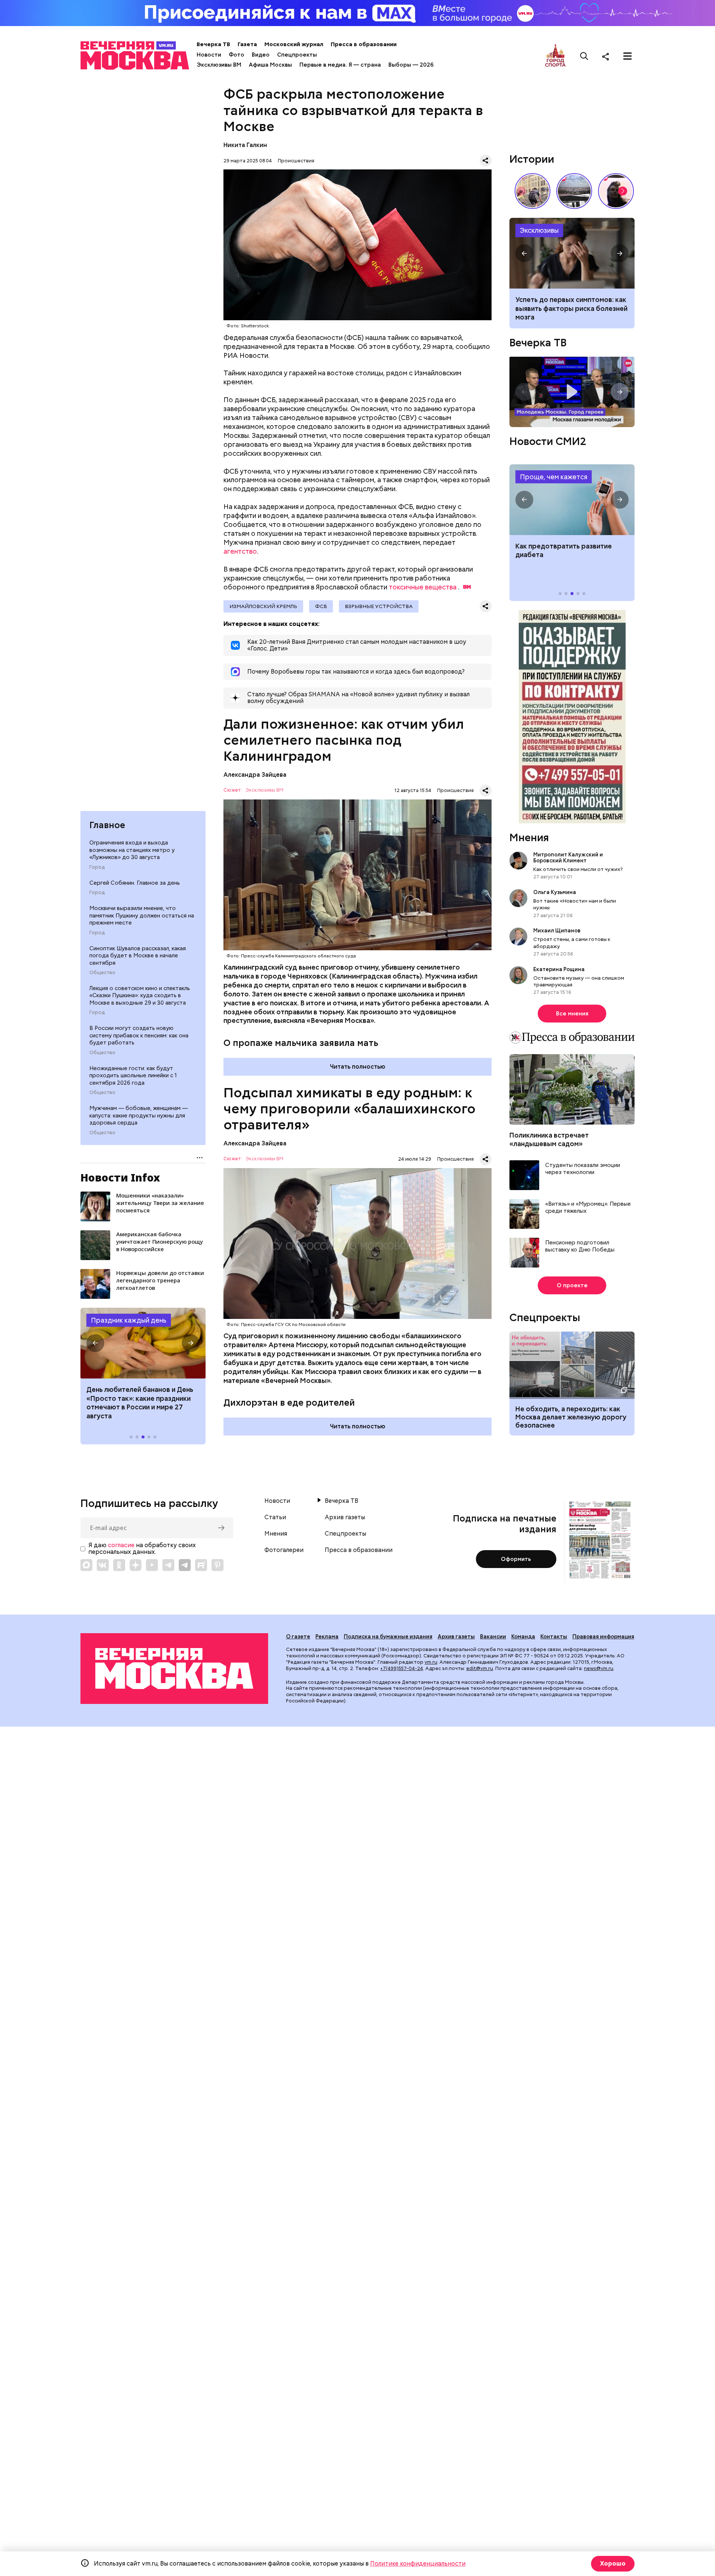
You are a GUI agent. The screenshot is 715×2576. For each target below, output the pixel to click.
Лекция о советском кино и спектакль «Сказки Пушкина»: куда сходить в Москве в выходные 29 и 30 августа (140, 996)
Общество (102, 973)
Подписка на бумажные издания (388, 1637)
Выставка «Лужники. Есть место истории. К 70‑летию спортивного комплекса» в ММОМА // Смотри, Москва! (533, 191)
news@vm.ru (599, 1668)
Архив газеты (345, 1517)
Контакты (554, 1637)
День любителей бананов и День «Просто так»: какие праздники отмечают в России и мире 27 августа (140, 1403)
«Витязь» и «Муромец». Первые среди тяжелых (588, 1208)
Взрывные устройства (379, 606)
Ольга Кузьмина (556, 892)
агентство (240, 551)
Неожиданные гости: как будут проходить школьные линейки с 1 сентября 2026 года (133, 1076)
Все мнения (572, 1014)
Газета (247, 44)
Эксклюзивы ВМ (219, 65)
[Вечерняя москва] (174, 1669)
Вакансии (493, 1637)
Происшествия (296, 161)
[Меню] (627, 56)
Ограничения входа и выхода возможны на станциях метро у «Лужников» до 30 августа (132, 850)
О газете (298, 1637)
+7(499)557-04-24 (402, 1668)
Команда (523, 1637)
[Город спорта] (555, 56)
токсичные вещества (423, 587)
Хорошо (613, 2564)
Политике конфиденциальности (418, 2564)
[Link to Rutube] (201, 1565)
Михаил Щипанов (557, 931)
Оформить (516, 1559)
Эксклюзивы (539, 230)
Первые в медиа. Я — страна (340, 65)
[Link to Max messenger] (86, 1565)
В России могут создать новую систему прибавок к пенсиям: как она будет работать (139, 1035)
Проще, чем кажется (554, 477)
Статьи (275, 1517)
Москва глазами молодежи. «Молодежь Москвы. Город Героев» (572, 392)
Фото (236, 55)
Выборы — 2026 (411, 65)
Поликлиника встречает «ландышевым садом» (549, 1139)
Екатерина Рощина (559, 969)
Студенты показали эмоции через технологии (583, 1169)
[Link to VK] (103, 1565)
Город (97, 867)
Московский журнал (294, 44)
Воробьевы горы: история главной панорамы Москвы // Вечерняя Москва (574, 191)
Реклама (327, 1637)
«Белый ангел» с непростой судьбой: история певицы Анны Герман (616, 191)
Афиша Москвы (270, 65)
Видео (261, 55)
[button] (95, 1343)
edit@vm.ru (480, 1668)
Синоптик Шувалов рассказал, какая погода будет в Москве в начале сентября (138, 956)
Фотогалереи (284, 1550)
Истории (532, 159)
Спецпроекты (297, 55)
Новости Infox (120, 1177)
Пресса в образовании (364, 44)
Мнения (529, 837)
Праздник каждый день (129, 1320)
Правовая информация (603, 1637)
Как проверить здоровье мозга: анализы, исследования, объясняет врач (572, 253)
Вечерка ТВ (213, 44)
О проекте (572, 1285)
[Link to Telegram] (168, 1565)
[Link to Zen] (136, 1565)
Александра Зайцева (255, 775)
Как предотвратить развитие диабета (572, 500)
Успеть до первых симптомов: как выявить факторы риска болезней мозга (571, 308)
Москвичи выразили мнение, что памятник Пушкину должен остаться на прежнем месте (142, 915)
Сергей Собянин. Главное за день (135, 883)
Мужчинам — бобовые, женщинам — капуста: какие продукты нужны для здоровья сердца (139, 1115)
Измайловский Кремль (263, 606)
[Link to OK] (119, 1565)
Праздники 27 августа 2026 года (143, 1343)
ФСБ (321, 606)
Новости (209, 55)
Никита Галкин (245, 145)
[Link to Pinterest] (217, 1565)
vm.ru (431, 1662)
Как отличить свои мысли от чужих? (578, 869)
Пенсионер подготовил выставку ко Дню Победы (580, 1246)
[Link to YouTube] (152, 1565)
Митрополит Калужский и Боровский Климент (568, 858)
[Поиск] (584, 56)
